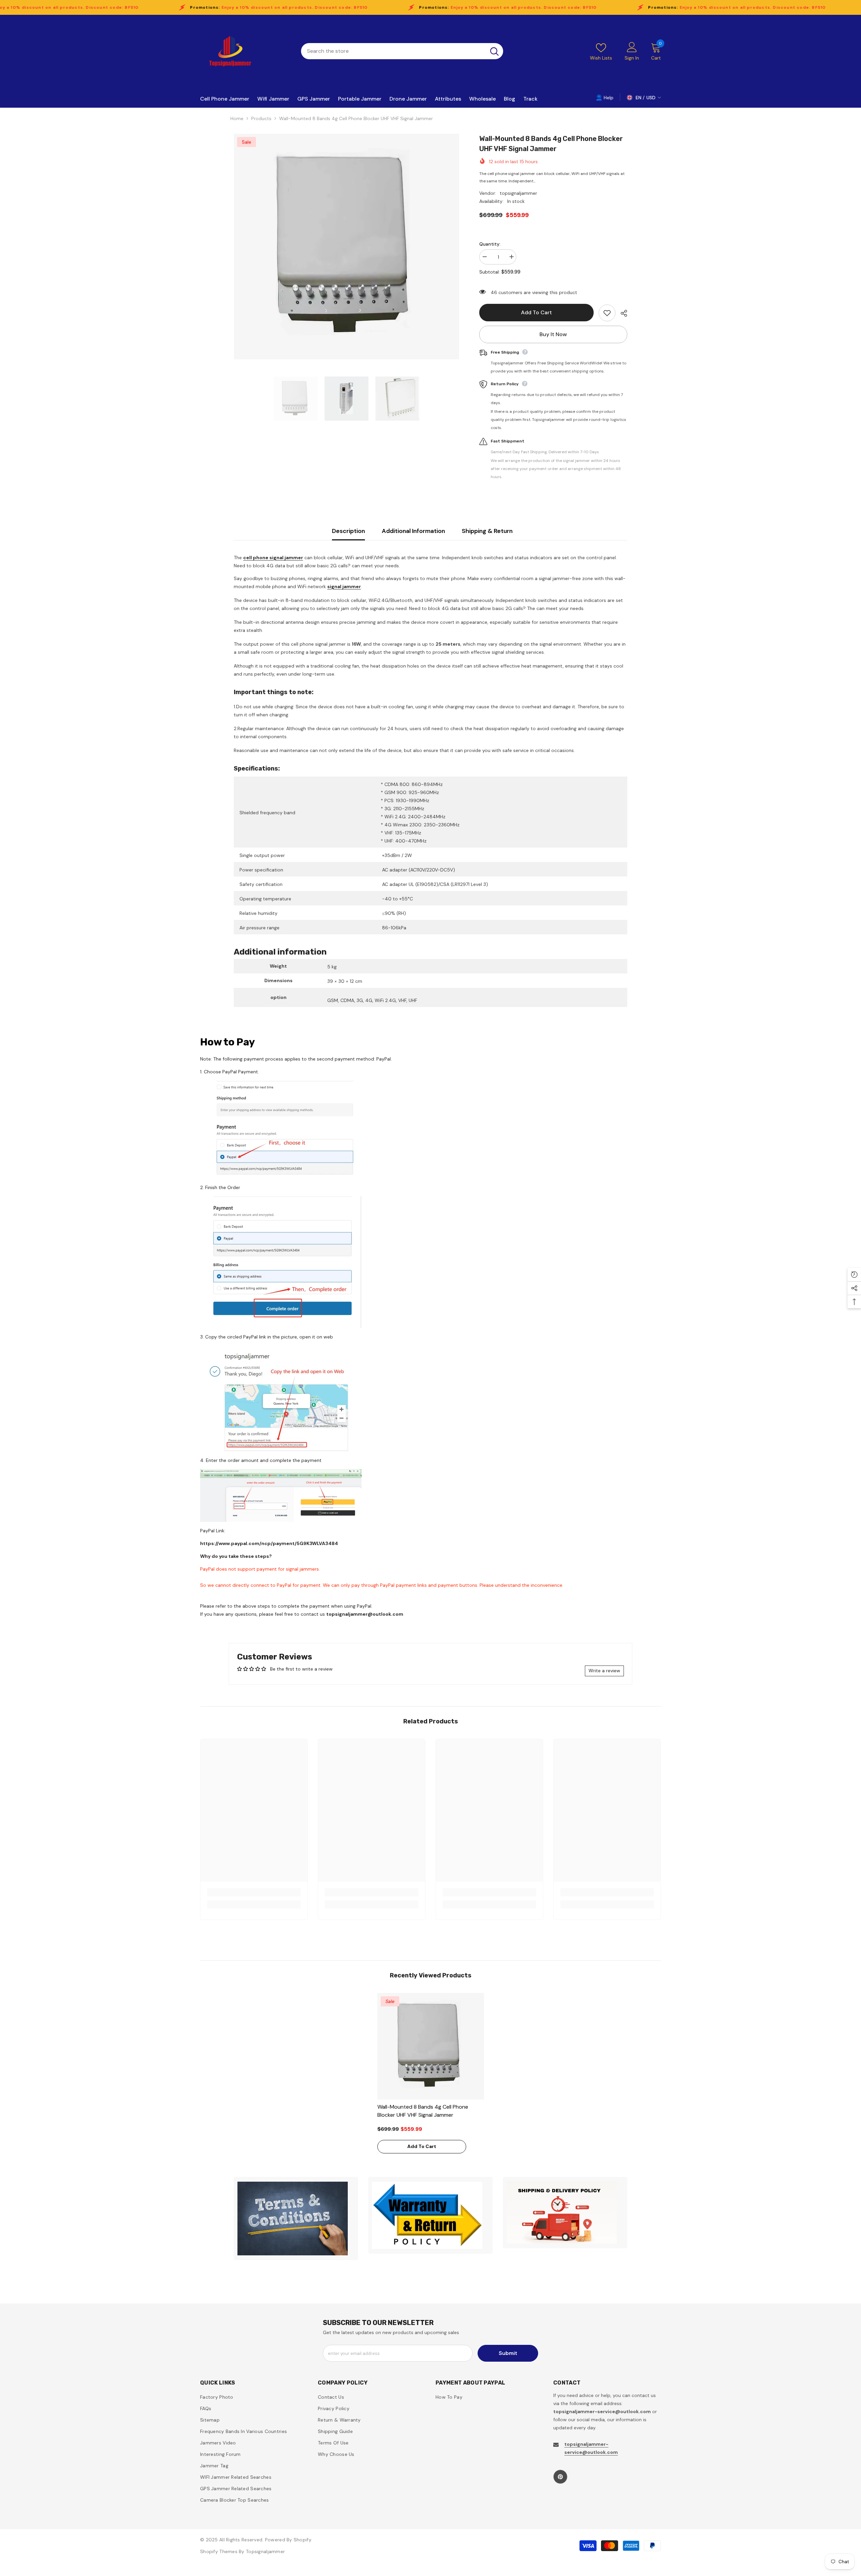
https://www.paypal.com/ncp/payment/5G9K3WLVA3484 (269, 1543)
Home (237, 118)
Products (261, 118)
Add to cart (536, 312)
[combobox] (393, 51)
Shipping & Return (487, 531)
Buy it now (553, 334)
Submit (508, 2353)
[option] (347, 246)
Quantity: (490, 244)
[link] (254, 1892)
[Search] (402, 51)
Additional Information (413, 531)
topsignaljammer (518, 193)
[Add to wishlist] (607, 313)
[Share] (621, 313)
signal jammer (344, 586)
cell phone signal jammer (273, 558)
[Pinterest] (560, 2477)
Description (348, 531)
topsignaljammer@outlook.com (365, 1614)
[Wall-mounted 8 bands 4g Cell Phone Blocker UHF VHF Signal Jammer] (431, 2046)
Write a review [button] (604, 1671)
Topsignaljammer (265, 2551)
